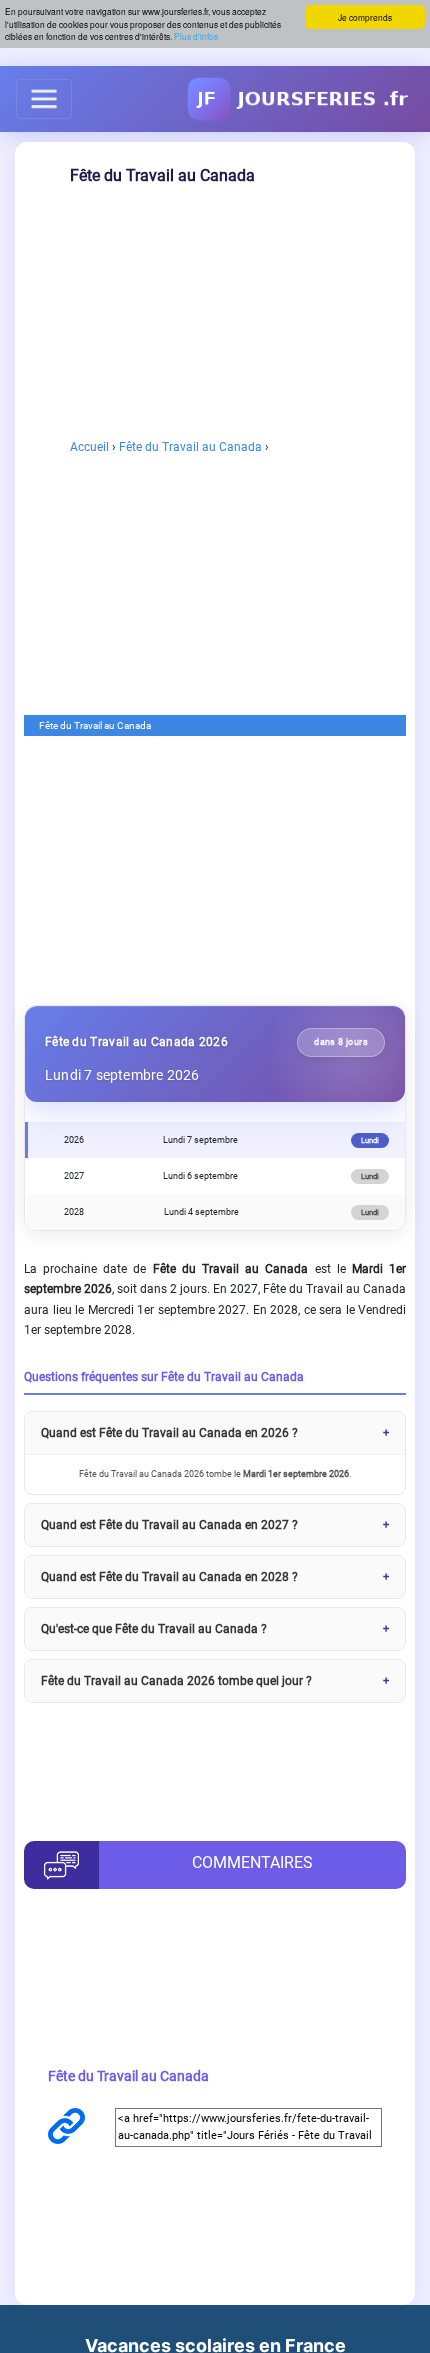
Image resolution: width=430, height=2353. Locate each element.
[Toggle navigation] (44, 99)
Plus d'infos (196, 36)
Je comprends (365, 17)
